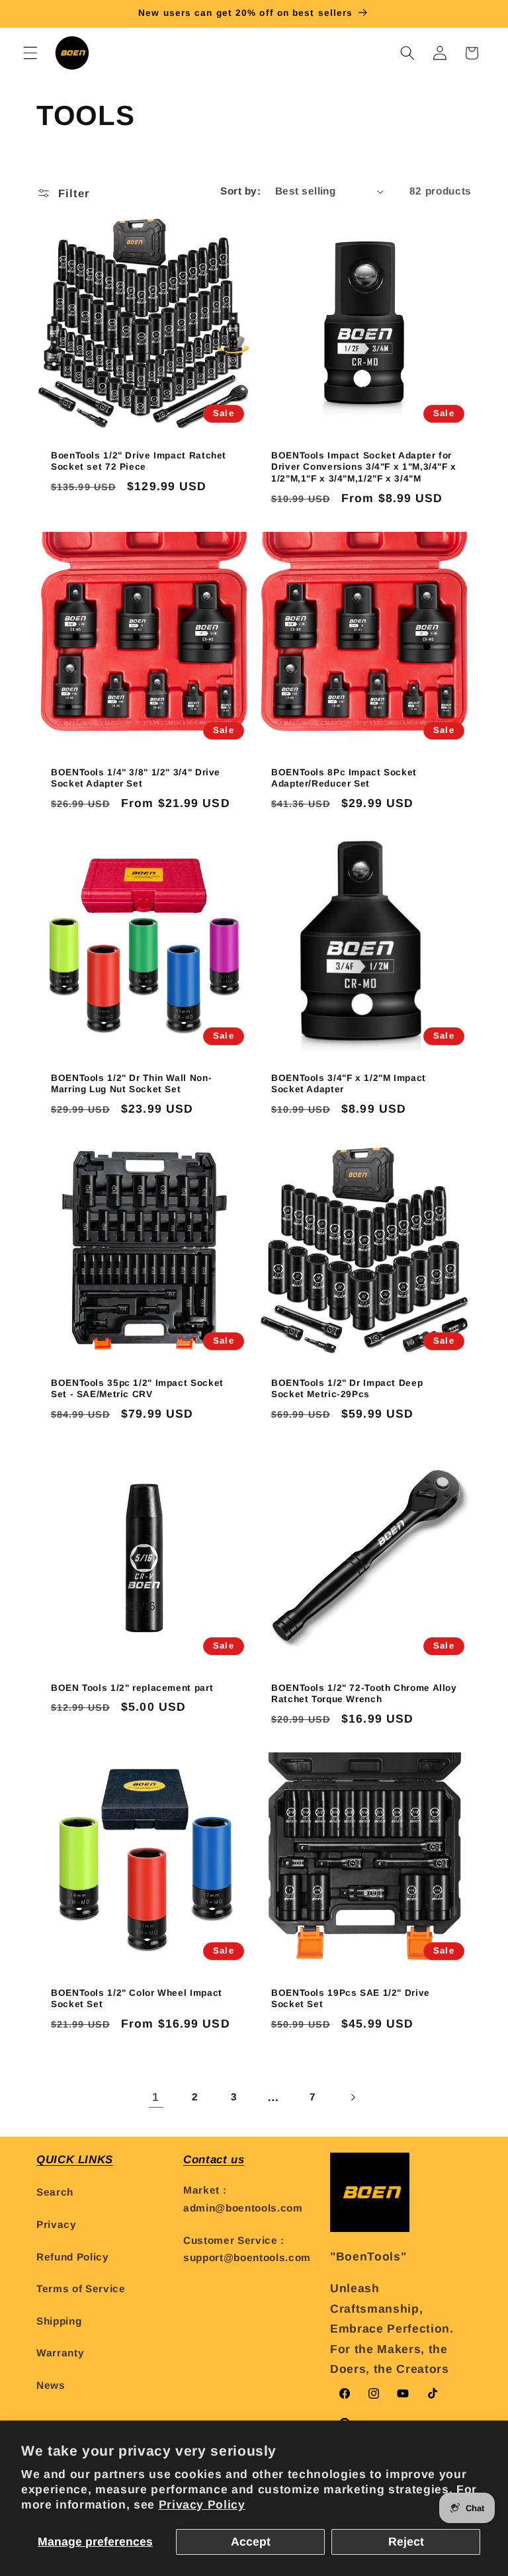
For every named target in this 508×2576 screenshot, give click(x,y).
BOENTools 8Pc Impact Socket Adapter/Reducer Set (344, 778)
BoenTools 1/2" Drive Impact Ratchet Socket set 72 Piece (139, 461)
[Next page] (352, 2097)
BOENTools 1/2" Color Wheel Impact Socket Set (137, 1999)
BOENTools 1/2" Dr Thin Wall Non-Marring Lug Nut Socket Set (131, 1083)
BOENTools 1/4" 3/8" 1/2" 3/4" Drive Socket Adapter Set (136, 778)
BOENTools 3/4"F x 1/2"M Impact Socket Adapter (349, 1083)
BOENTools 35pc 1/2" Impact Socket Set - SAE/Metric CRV (137, 1388)
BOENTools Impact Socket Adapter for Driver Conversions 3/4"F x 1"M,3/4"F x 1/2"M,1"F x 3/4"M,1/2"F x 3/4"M (364, 467)
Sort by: (240, 191)
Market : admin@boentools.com (243, 2199)
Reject (406, 2542)
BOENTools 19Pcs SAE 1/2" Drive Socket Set (351, 1999)
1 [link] (156, 2097)
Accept (251, 2542)
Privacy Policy (202, 2505)
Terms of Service (81, 2289)
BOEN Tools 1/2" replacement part (132, 1687)
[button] (30, 53)
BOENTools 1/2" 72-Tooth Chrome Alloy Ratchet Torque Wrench (364, 1693)
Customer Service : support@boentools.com (247, 2249)
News (51, 2385)
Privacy (57, 2224)
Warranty (60, 2353)
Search (55, 2192)
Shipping (59, 2321)
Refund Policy (73, 2257)
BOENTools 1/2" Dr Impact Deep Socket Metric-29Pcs (347, 1388)
